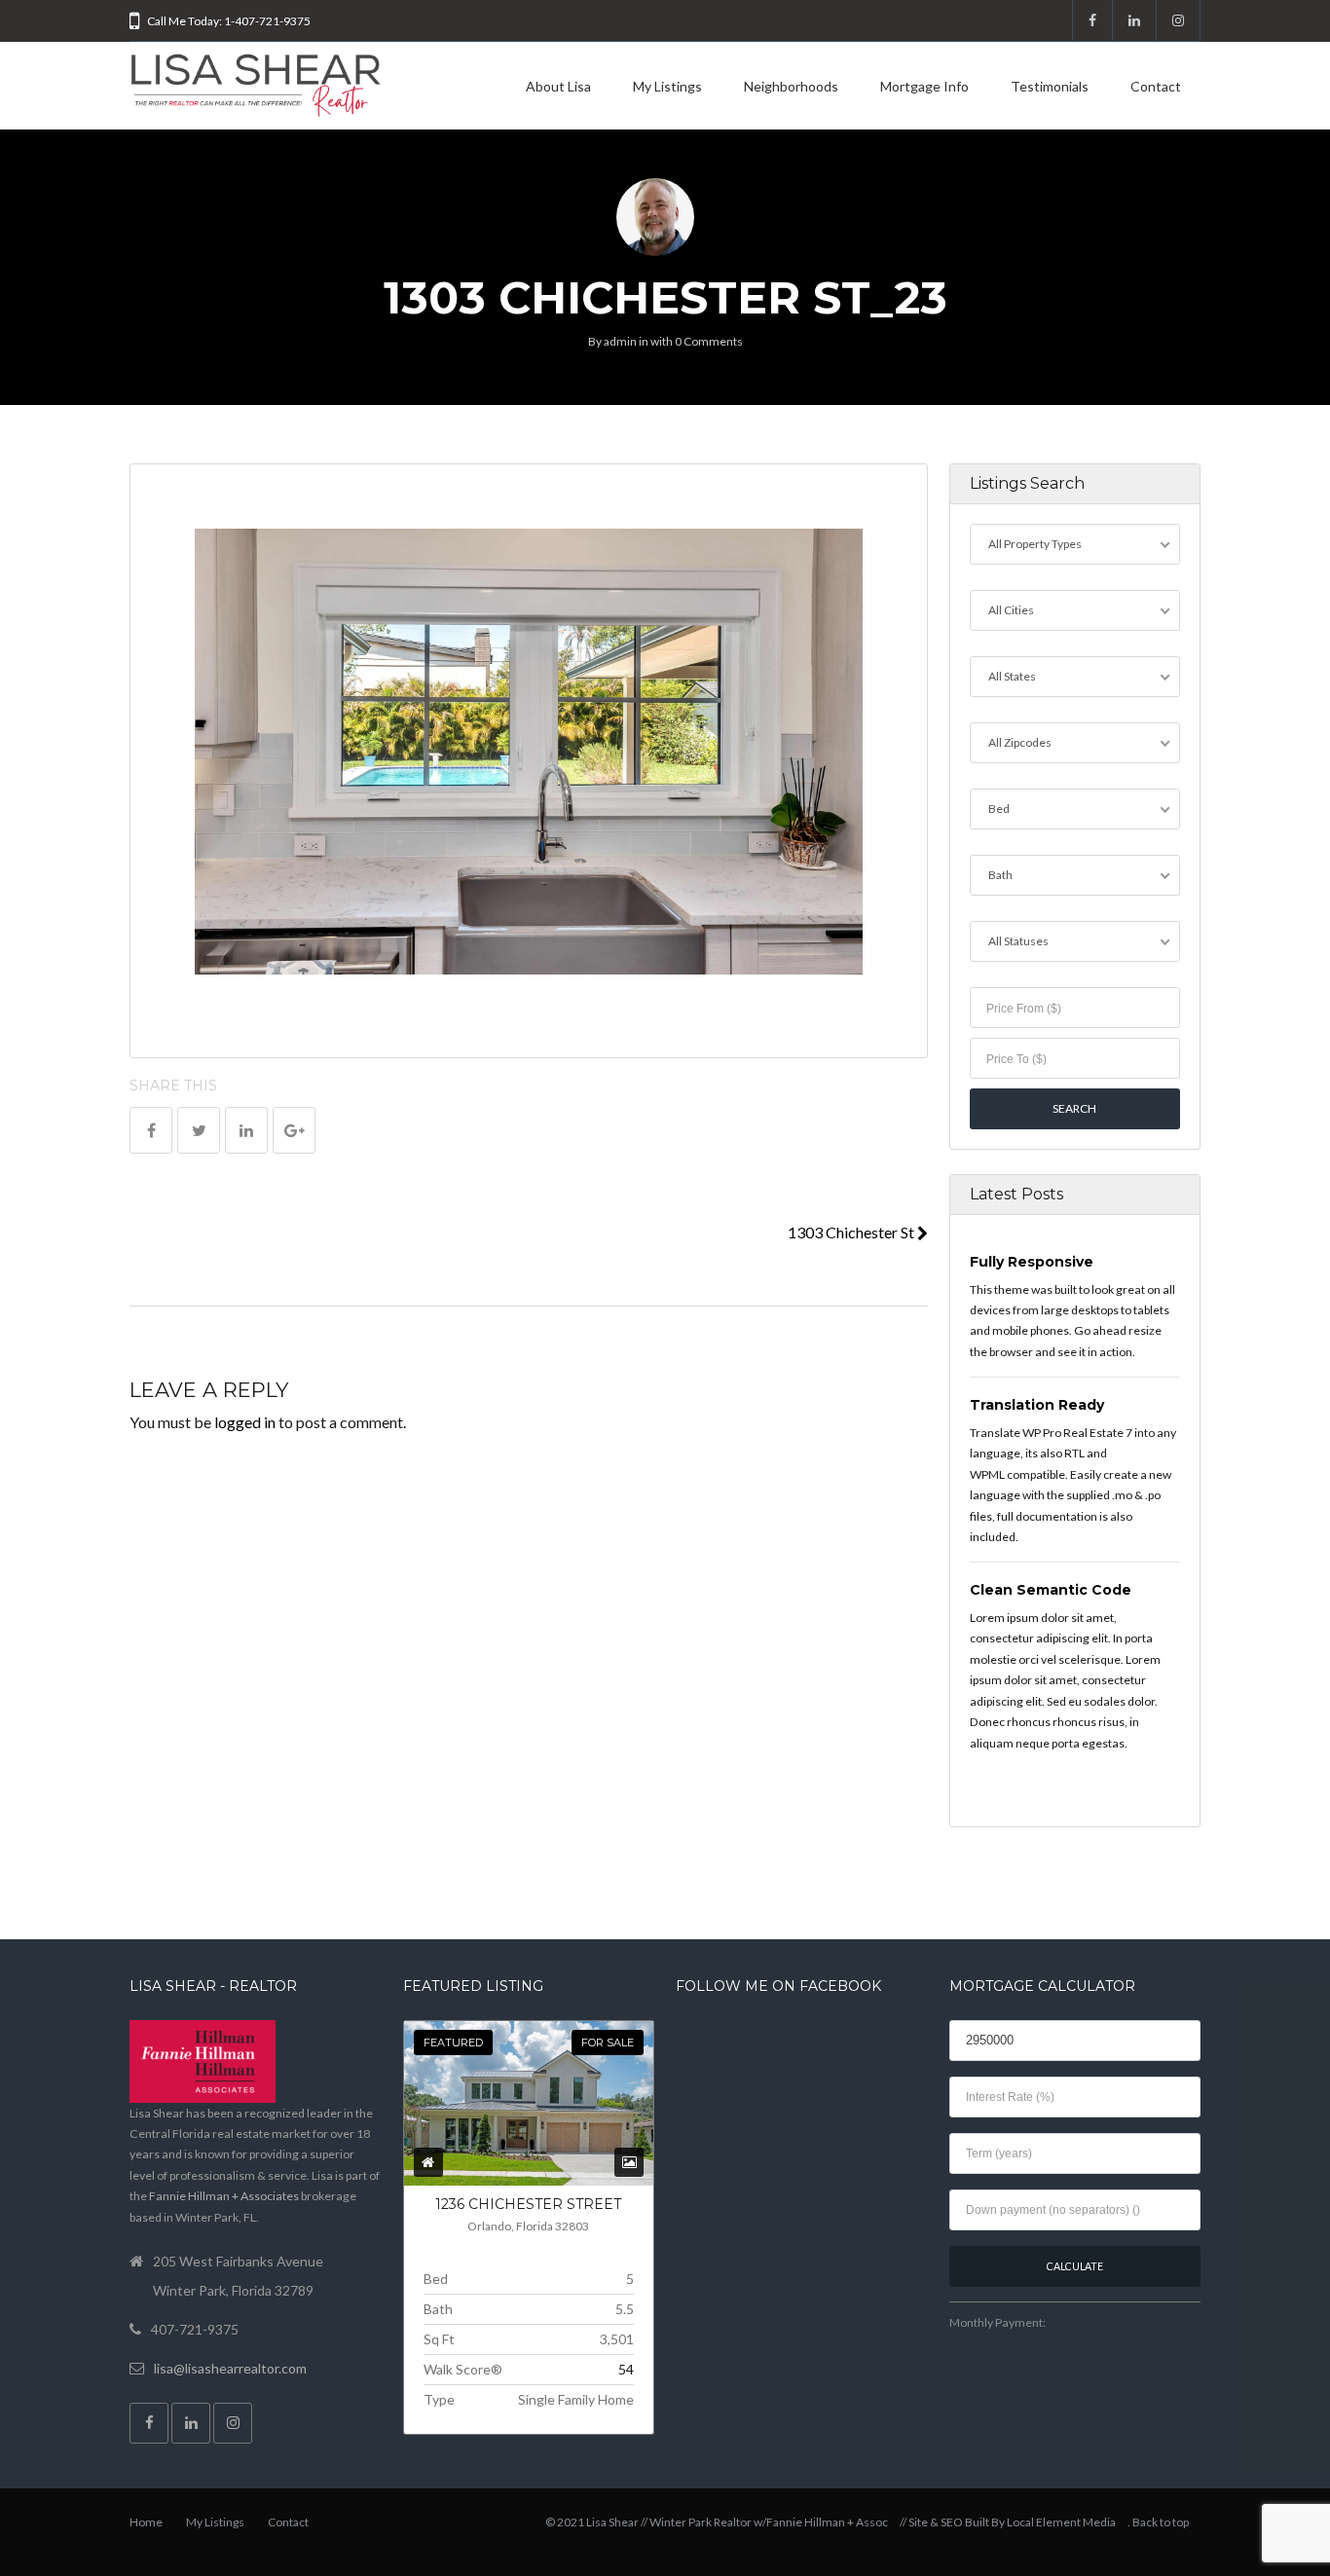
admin (620, 341)
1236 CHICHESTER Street (528, 2204)
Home (146, 2522)
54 (626, 2369)
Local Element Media (1061, 2522)
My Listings (667, 86)
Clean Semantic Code (1051, 1590)
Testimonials (1050, 86)
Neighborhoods (791, 86)
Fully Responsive (1032, 1262)
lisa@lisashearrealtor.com (230, 2368)
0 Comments (709, 341)
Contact (1156, 86)
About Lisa (558, 86)
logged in (245, 1422)
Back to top (1161, 2522)
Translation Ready (1037, 1405)
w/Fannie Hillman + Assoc (821, 2522)
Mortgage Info (924, 86)
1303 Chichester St (852, 1232)
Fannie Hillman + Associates (224, 2196)
